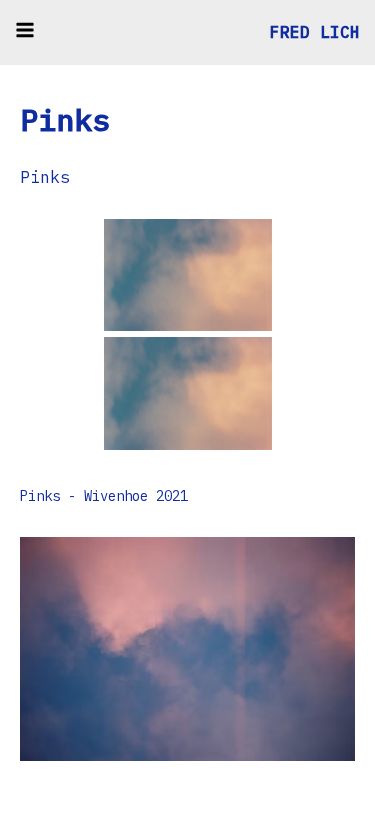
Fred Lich (315, 32)
